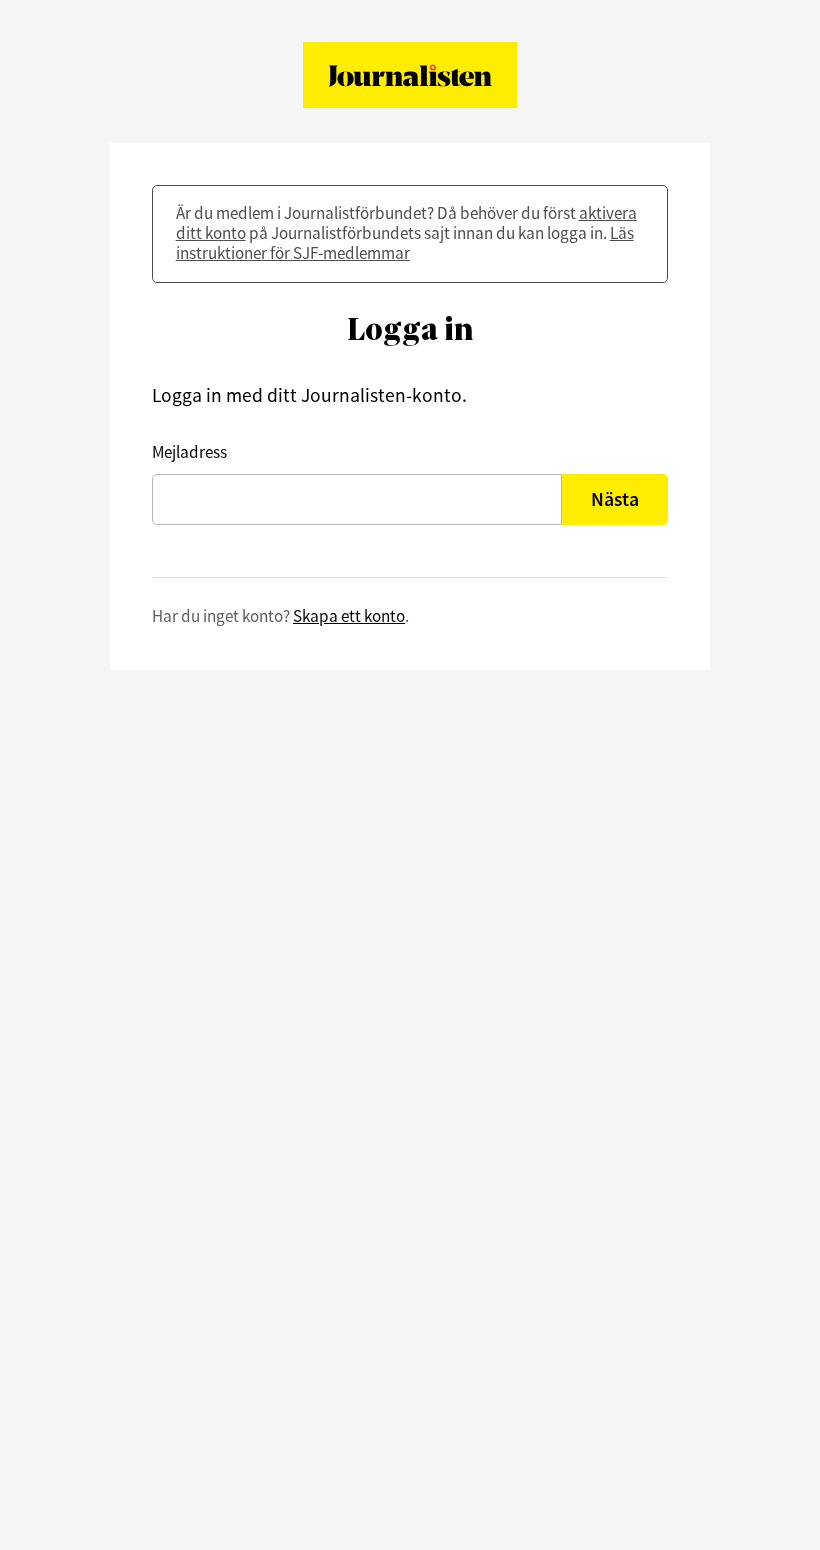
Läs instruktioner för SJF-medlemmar (405, 243)
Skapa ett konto (349, 616)
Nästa (615, 499)
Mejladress (189, 452)
